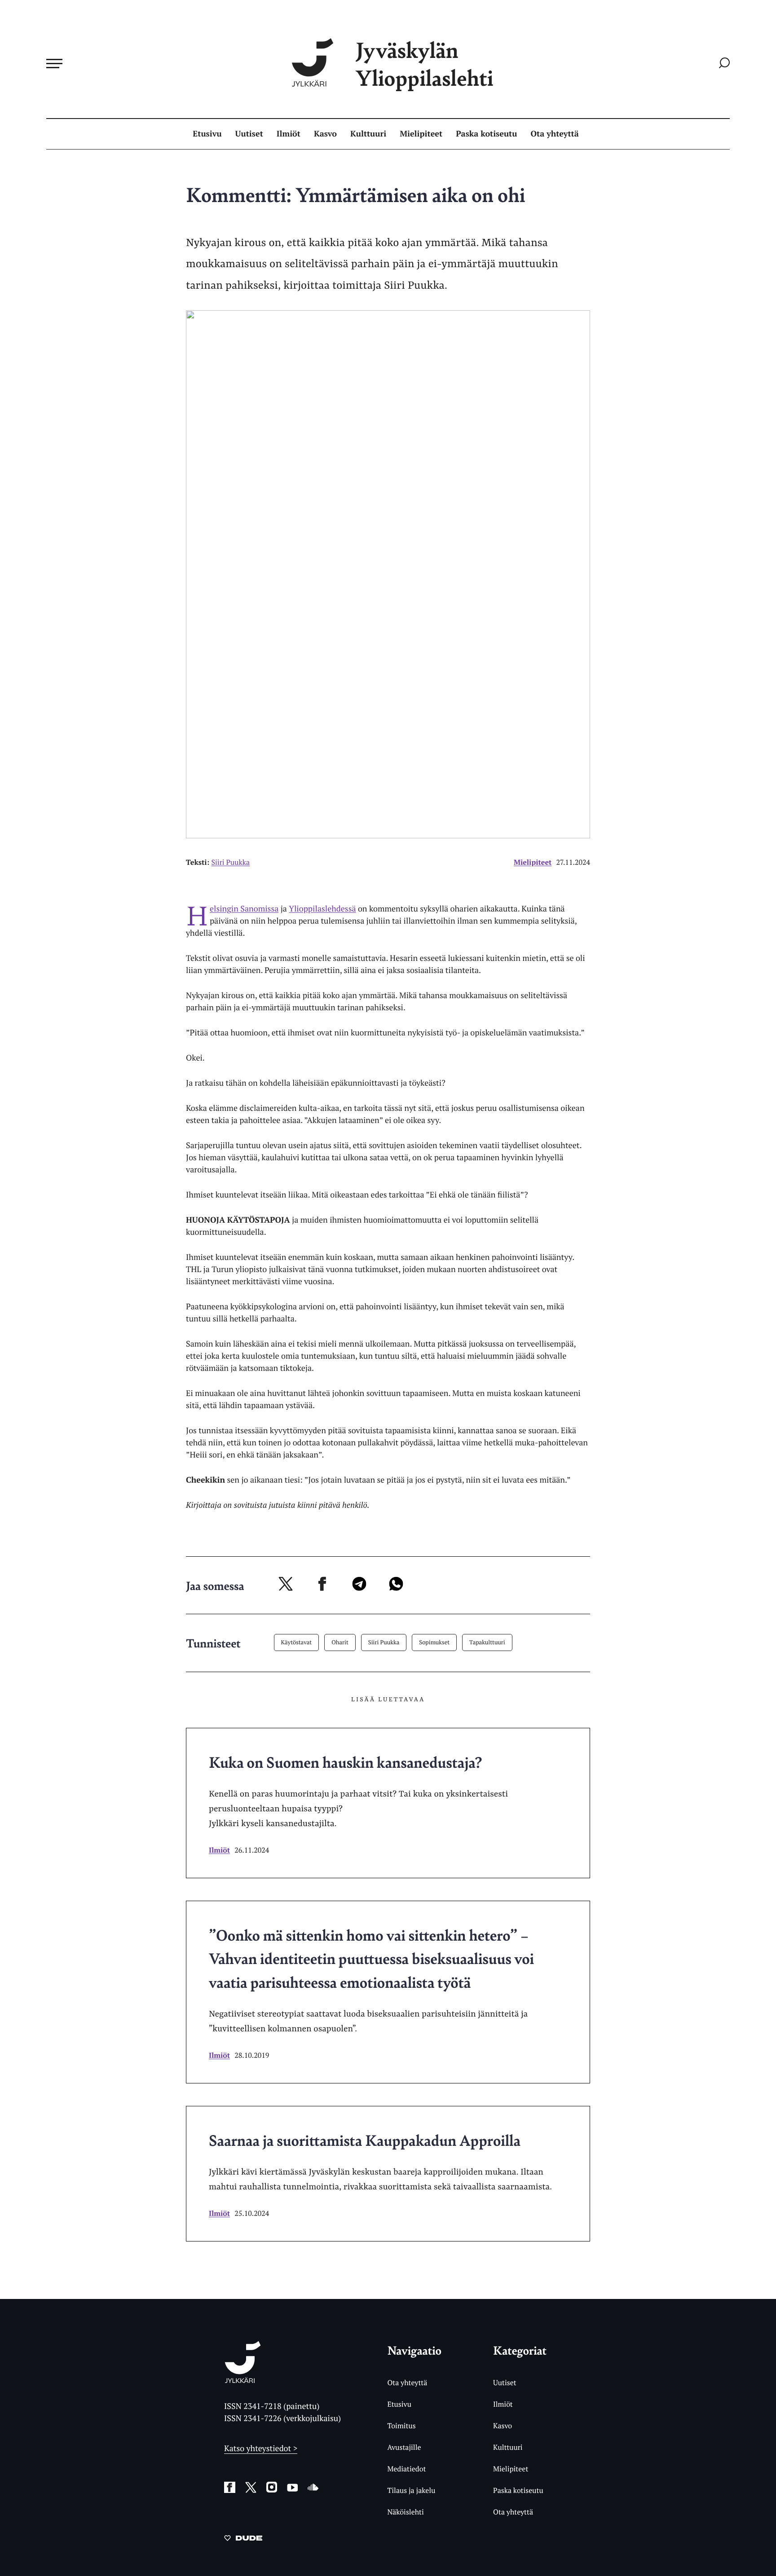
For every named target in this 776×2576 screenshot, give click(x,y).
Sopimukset (434, 1642)
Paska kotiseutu (486, 134)
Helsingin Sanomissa (244, 909)
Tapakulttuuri (487, 1642)
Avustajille (404, 2447)
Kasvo (325, 134)
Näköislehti (405, 2512)
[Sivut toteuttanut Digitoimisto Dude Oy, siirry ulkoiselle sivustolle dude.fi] (243, 2540)
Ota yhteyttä (555, 134)
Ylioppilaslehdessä (322, 909)
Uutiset (249, 134)
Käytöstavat (297, 1642)
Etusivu (207, 134)
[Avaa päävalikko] (54, 63)
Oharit (340, 1642)
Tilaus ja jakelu (411, 2490)
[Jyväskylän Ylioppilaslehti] (243, 2380)
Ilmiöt (289, 134)
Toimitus (401, 2426)
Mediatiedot (406, 2469)
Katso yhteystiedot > (261, 2448)
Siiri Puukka (384, 1642)
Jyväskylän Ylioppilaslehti (424, 64)
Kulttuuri (368, 134)
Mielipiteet (421, 134)
